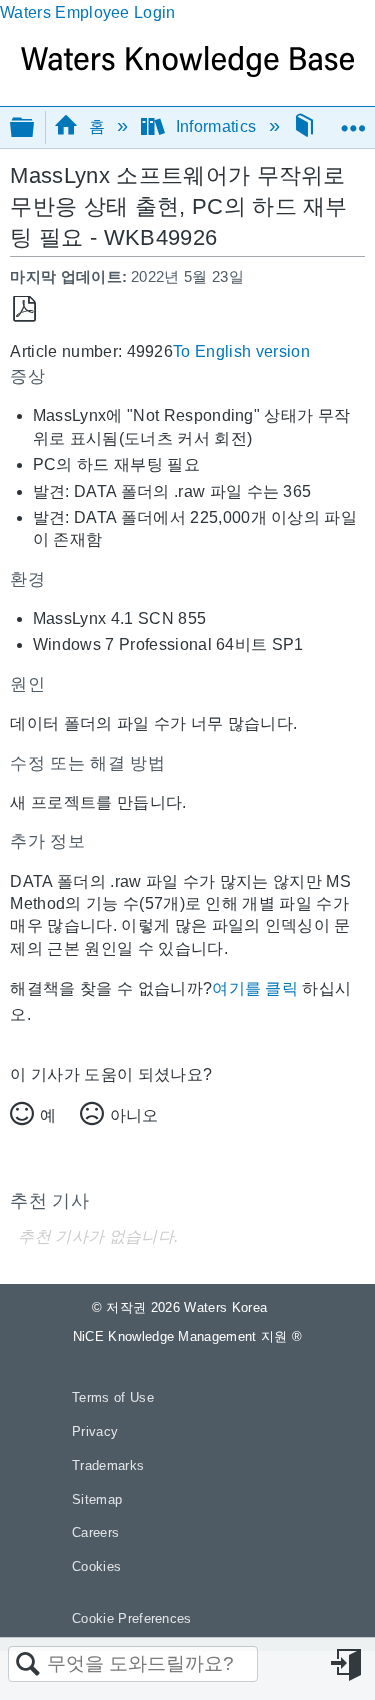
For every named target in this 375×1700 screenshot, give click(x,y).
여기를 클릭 (255, 988)
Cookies (96, 1566)
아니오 (134, 1115)
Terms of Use (113, 1397)
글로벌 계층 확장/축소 (35, 128)
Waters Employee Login (88, 12)
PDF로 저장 (24, 309)
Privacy (95, 1431)
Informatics (215, 126)
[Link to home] (187, 71)
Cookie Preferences (132, 1618)
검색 (28, 1665)
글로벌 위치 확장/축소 (353, 121)
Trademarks (108, 1465)
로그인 (348, 1665)
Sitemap (97, 1499)
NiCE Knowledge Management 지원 (188, 1336)
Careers (95, 1532)
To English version (241, 351)
